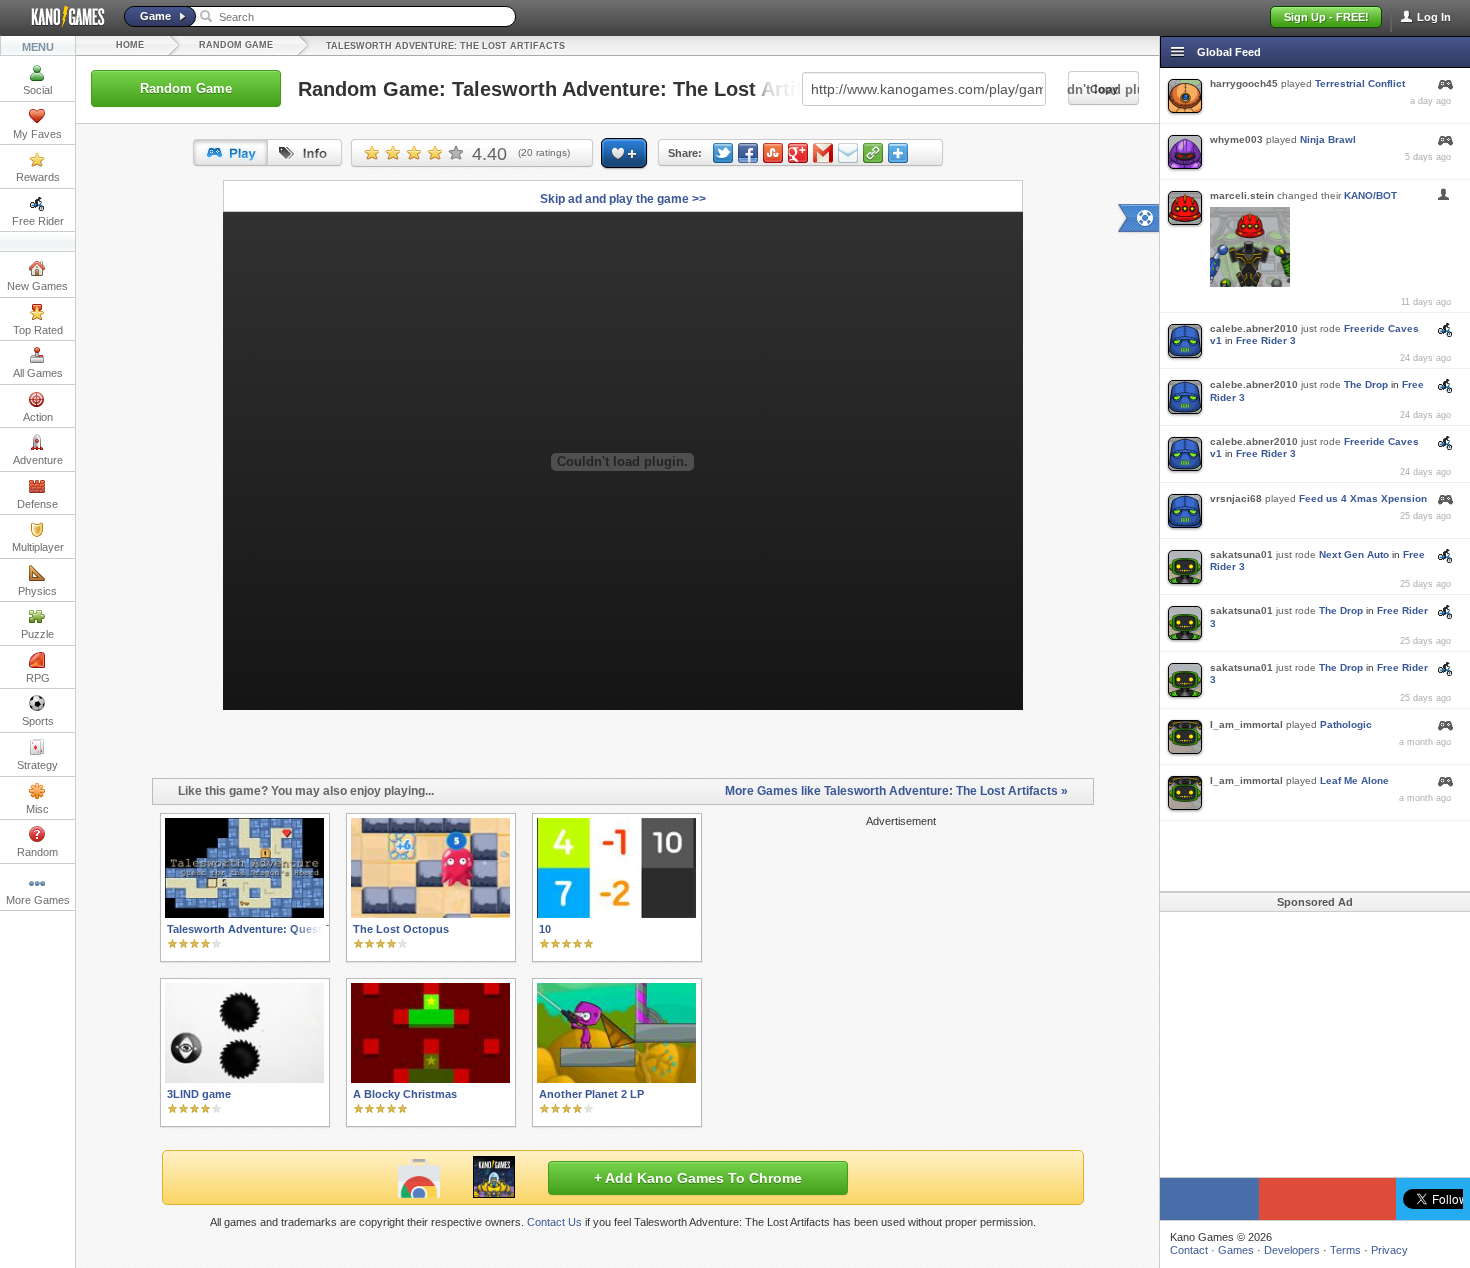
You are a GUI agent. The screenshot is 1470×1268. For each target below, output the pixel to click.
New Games (37, 286)
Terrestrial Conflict (1360, 83)
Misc (37, 809)
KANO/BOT (1370, 195)
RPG (38, 678)
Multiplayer (38, 547)
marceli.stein (1242, 195)
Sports (38, 721)
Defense (37, 504)
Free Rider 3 (1266, 340)
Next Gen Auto (1354, 554)
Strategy (37, 765)
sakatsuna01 (1241, 554)
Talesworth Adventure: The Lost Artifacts (445, 46)
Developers (1292, 1250)
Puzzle (37, 634)
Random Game (236, 45)
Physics (37, 591)
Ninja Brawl (1328, 139)
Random (37, 852)
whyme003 (1236, 139)
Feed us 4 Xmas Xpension (1363, 498)
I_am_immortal (1246, 724)
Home (130, 45)
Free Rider (38, 221)
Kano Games (60, 17)
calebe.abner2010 (1254, 328)
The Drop (1366, 384)
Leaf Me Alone (1354, 780)
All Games (38, 373)
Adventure (38, 460)
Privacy (1389, 1250)
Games (1236, 1250)
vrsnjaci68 (1236, 498)
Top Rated (38, 330)
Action (38, 417)
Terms (1345, 1250)
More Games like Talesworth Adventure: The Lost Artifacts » (896, 791)
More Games (38, 900)
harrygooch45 (1244, 83)
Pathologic (1346, 724)
